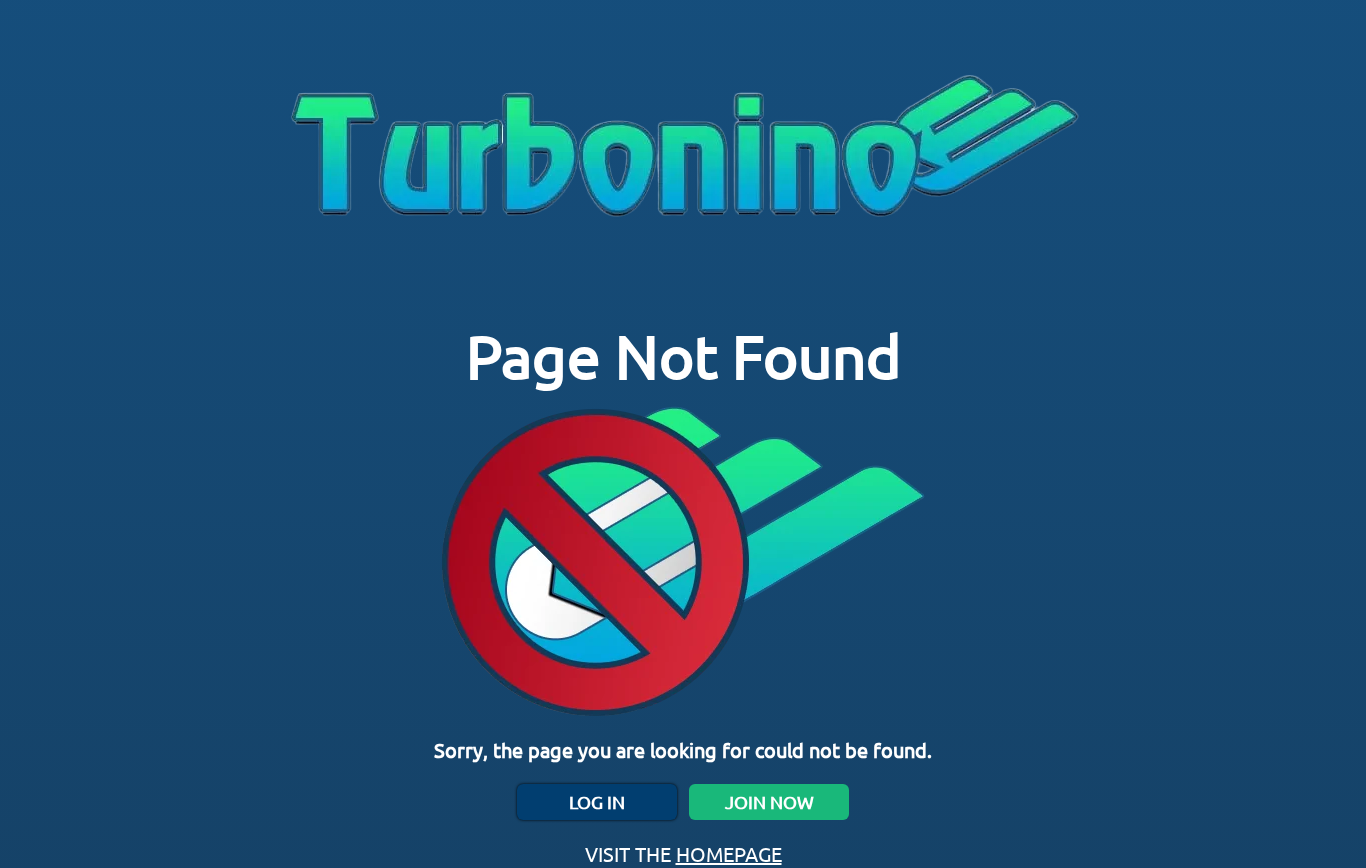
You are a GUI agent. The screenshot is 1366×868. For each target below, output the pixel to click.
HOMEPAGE (729, 853)
